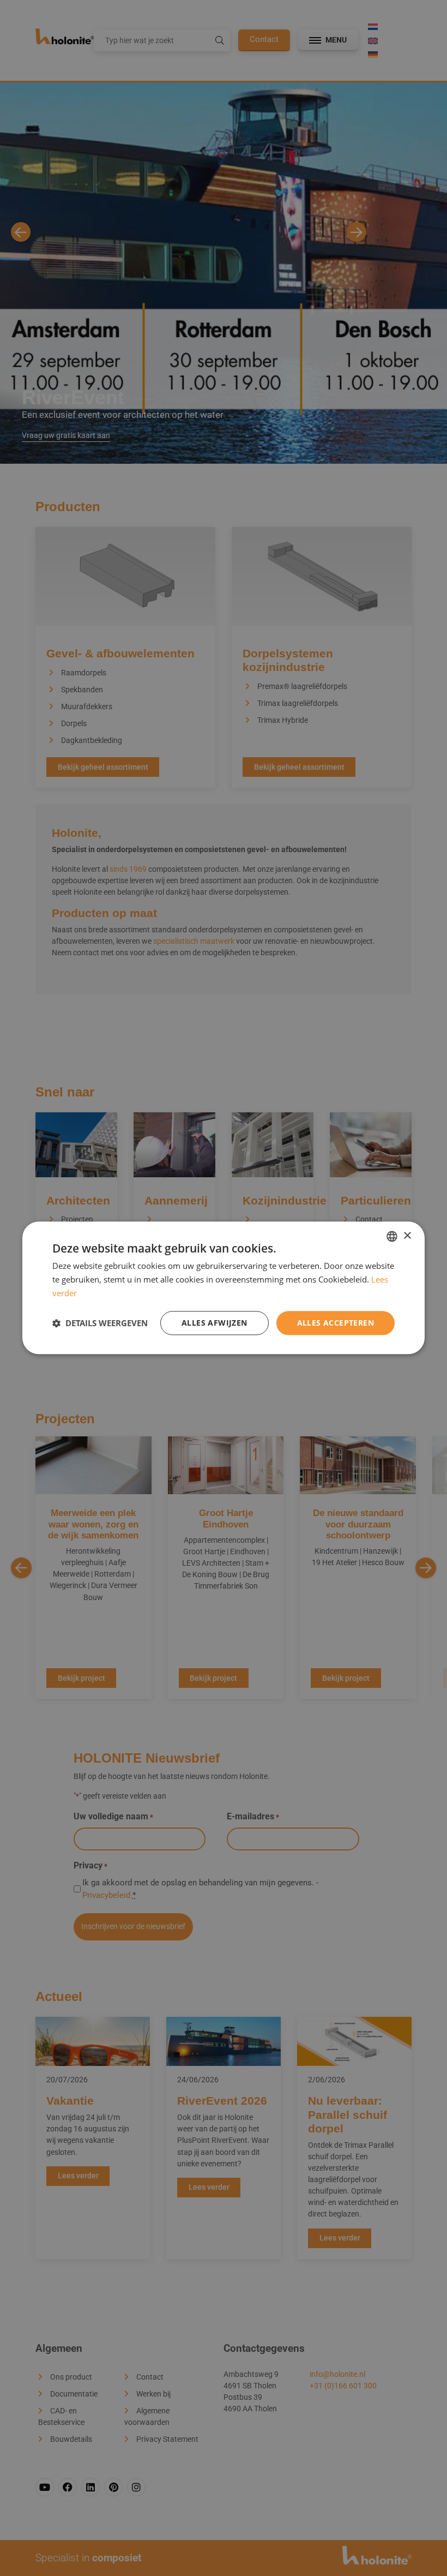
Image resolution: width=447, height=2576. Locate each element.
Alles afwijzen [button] (215, 1323)
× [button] (407, 1236)
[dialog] (224, 1288)
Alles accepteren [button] (336, 1323)
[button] (100, 1323)
